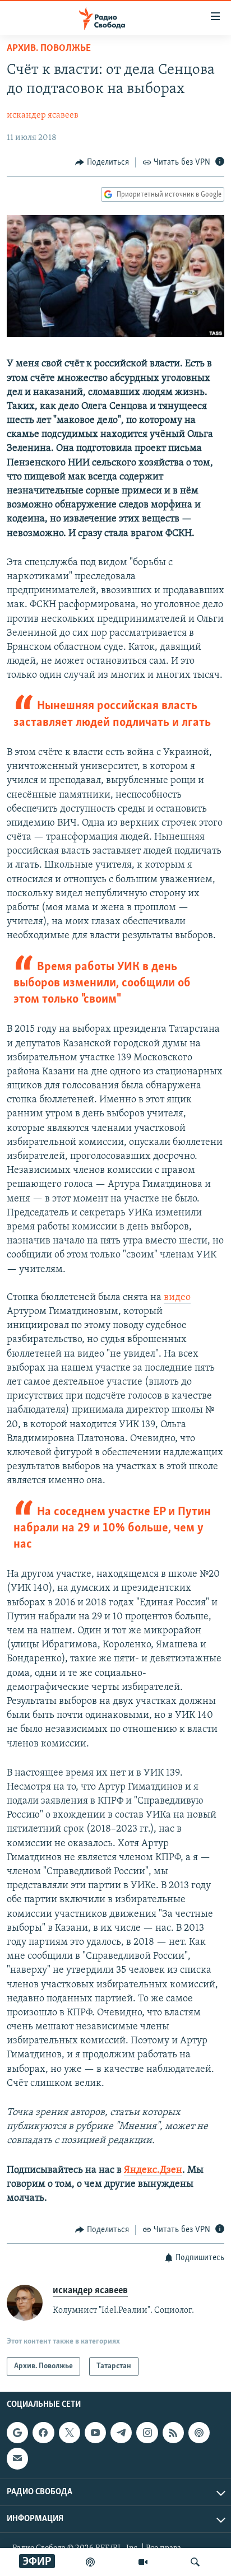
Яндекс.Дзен (153, 2170)
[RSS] (173, 2433)
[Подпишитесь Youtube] (95, 2433)
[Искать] (195, 2562)
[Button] (102, 162)
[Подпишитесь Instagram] (147, 2433)
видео (177, 1298)
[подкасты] (90, 2562)
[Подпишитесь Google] (17, 2433)
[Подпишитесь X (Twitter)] (70, 2433)
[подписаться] (17, 2458)
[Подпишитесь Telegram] (121, 2433)
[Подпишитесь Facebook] (43, 2433)
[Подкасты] (199, 2433)
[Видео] (143, 2562)
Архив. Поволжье (49, 49)
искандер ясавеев (43, 115)
